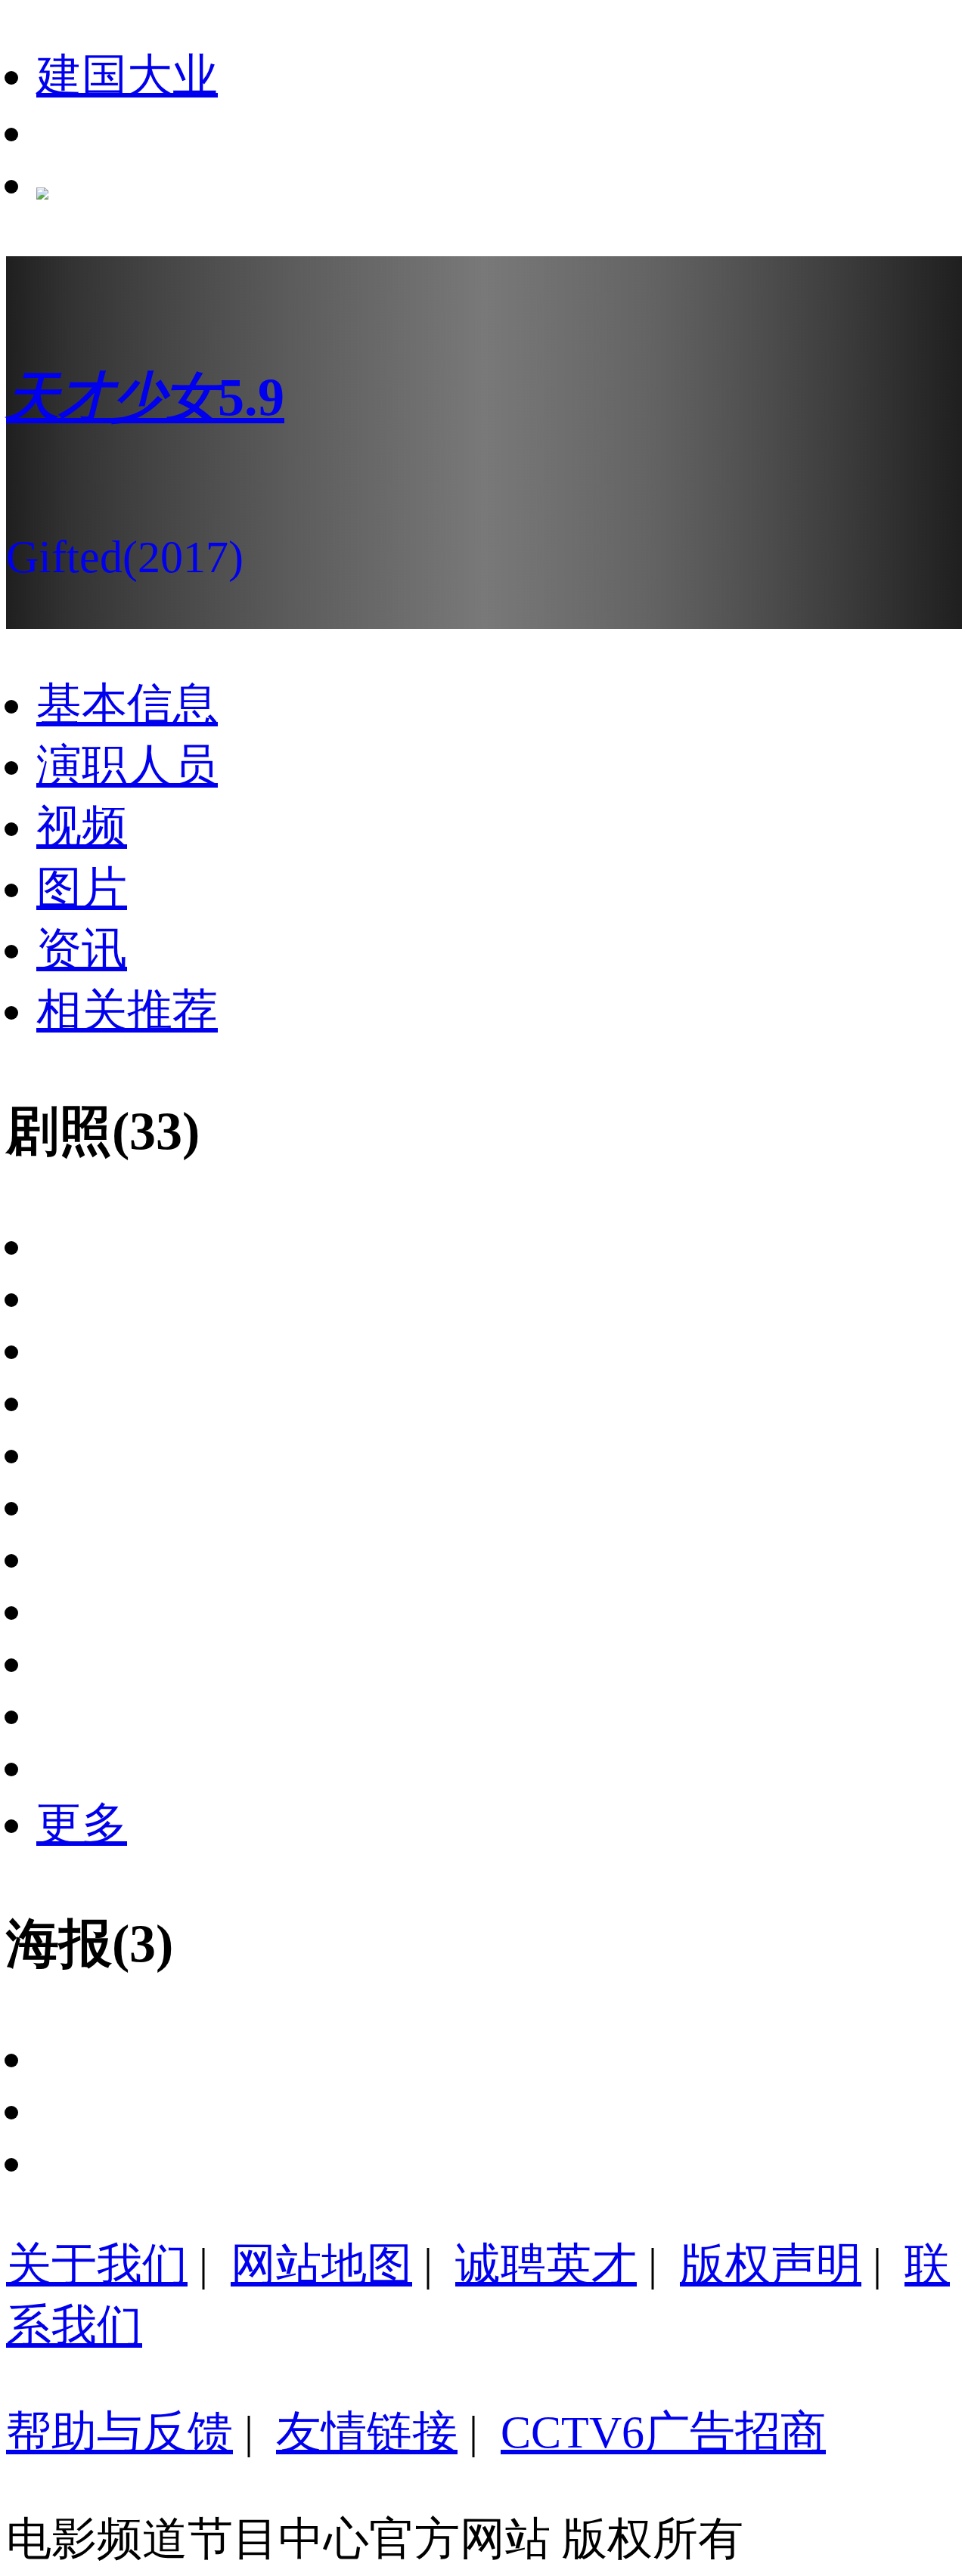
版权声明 (771, 2265)
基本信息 (127, 704)
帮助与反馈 (119, 2432)
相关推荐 (127, 1011)
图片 (82, 888)
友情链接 (367, 2432)
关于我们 (97, 2265)
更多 (82, 1824)
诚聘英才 (546, 2265)
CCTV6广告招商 (663, 2432)
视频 (82, 827)
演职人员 (127, 766)
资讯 (82, 949)
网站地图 (321, 2265)
